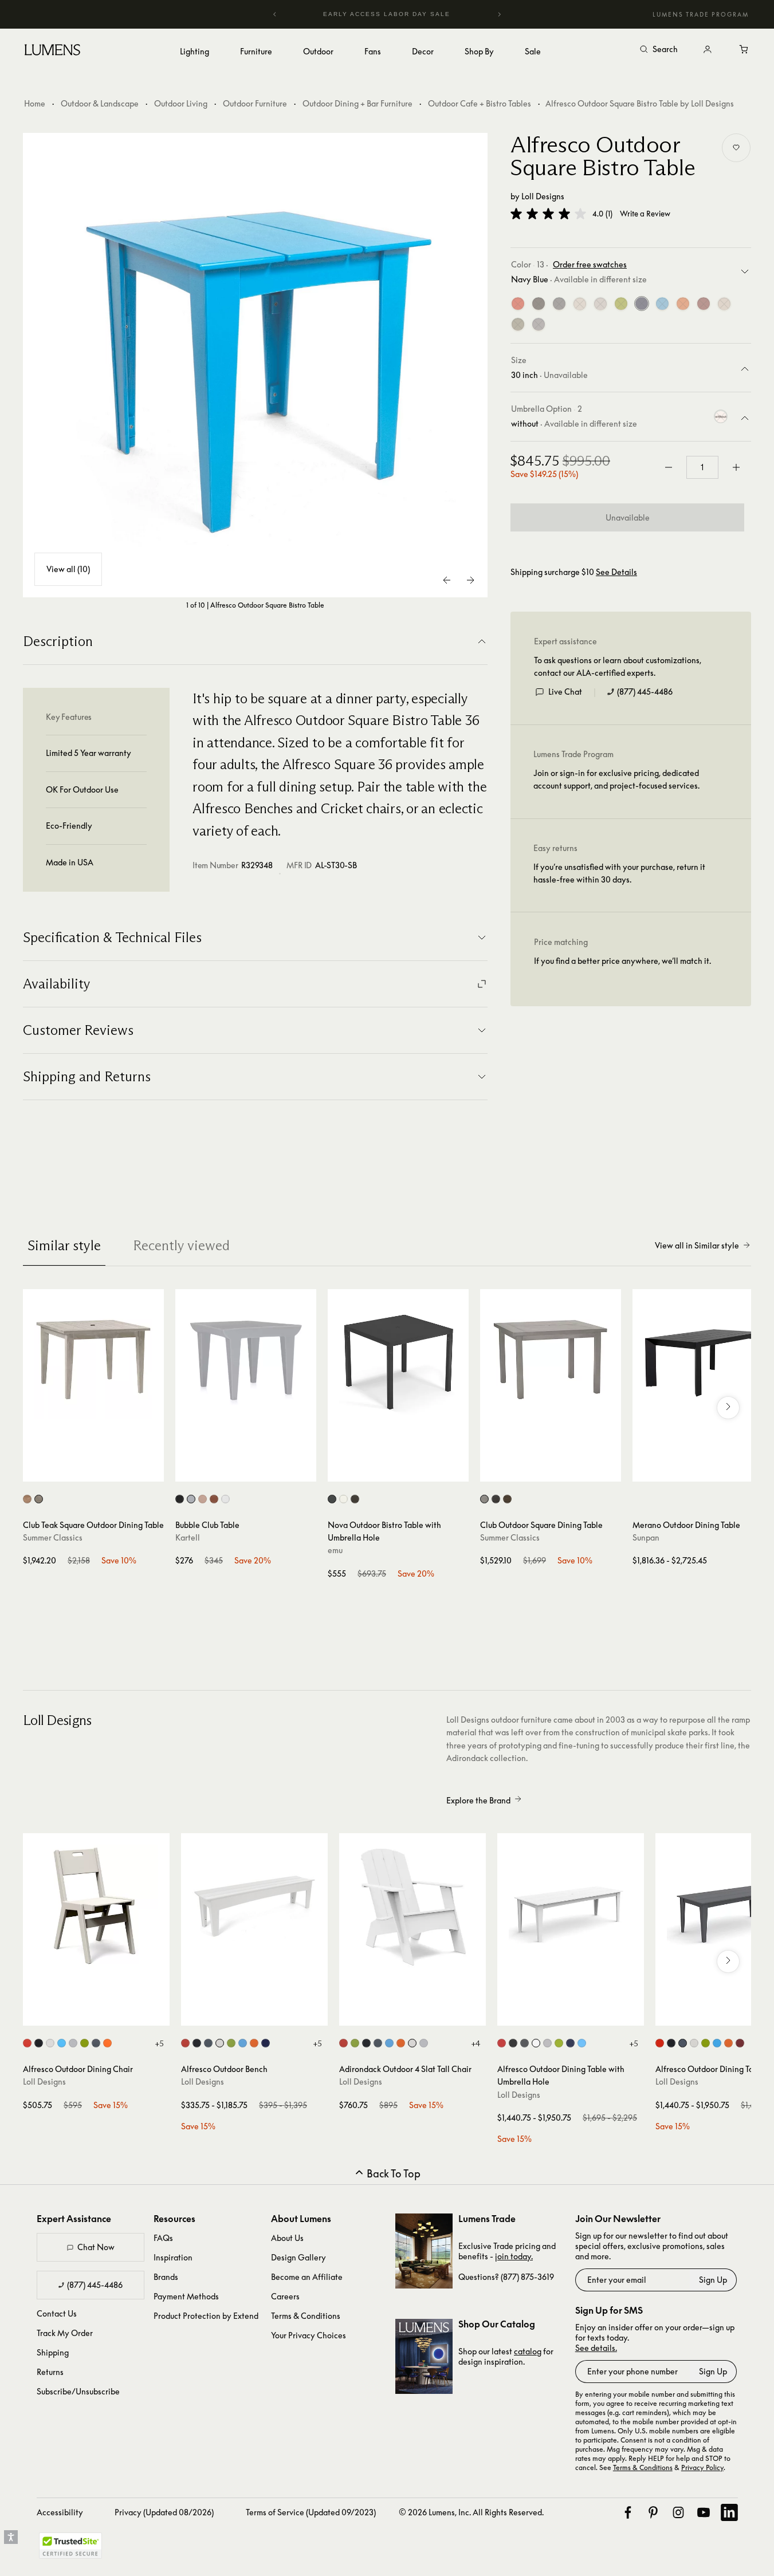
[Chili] (704, 304)
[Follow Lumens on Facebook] (628, 2512)
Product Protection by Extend (206, 2316)
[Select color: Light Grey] (191, 1499)
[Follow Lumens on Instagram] (678, 2512)
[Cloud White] (580, 304)
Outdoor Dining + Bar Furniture (357, 103)
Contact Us (57, 2313)
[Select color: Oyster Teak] (39, 1499)
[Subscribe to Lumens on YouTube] (704, 2512)
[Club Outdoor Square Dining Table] (551, 1360)
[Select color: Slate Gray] (496, 1499)
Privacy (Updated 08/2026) (164, 2512)
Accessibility (60, 2512)
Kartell (188, 1537)
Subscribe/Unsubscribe (78, 2391)
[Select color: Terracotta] (214, 1499)
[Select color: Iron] (332, 1499)
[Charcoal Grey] (559, 304)
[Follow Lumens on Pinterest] (653, 2512)
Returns (50, 2372)
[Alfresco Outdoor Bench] (254, 1907)
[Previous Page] (447, 580)
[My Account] (708, 50)
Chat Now (96, 2247)
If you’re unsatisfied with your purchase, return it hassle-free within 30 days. (619, 873)
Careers (285, 2296)
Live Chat (565, 692)
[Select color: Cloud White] (50, 2043)
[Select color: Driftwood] (73, 2043)
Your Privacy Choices (309, 2335)
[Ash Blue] (539, 325)
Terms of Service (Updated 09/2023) (311, 2512)
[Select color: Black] (180, 1499)
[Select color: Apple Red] (27, 2043)
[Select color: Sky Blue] (62, 2043)
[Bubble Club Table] (246, 1360)
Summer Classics (53, 1537)
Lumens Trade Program (701, 14)
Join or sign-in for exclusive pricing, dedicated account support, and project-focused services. (616, 779)
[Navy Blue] (642, 304)
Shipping (53, 2352)
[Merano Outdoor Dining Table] (703, 1360)
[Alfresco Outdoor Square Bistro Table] (256, 365)
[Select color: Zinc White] (225, 1499)
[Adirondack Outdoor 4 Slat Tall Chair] (412, 1907)
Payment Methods (186, 2296)
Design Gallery (298, 2257)
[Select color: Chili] (740, 2043)
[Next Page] (470, 580)
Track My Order (65, 2333)
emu (335, 1550)
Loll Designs (543, 196)
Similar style (64, 1245)
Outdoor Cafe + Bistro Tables (480, 103)
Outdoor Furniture (255, 103)
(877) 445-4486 (645, 692)
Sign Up (713, 2280)
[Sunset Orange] (683, 304)
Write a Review (645, 214)
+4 (476, 2043)
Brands (166, 2277)
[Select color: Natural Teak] (27, 1499)
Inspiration (173, 2257)
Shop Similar (102, 1470)
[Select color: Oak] (507, 1499)
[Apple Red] (518, 304)
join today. (514, 2256)
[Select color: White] (343, 1499)
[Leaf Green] (621, 304)
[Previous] (275, 14)
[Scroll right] (728, 1408)
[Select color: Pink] (203, 1499)
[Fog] (724, 304)
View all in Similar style (697, 1245)
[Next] (499, 14)
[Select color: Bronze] (355, 1499)
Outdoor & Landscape (100, 103)
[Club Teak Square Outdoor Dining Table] (93, 1360)
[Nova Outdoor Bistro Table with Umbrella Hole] (398, 1360)
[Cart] (744, 50)
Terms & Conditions (306, 2316)
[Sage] (518, 325)
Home (35, 103)
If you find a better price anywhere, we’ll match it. (622, 961)
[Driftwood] (600, 304)
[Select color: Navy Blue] (266, 2043)
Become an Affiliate (307, 2277)
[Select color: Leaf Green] (85, 2043)
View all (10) (68, 569)
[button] (548, 214)
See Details (616, 573)
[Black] (539, 304)
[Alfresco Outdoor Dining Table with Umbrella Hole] (571, 1907)
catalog (528, 2351)
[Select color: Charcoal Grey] (96, 2043)
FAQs (163, 2238)
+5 (159, 2043)
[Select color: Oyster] (484, 1499)
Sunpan (646, 1537)
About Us (287, 2238)
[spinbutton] (702, 467)
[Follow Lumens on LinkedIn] (729, 2512)
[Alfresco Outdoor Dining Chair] (96, 1907)
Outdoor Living (181, 103)
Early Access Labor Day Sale (387, 14)
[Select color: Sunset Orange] (107, 2043)
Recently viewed (181, 1245)
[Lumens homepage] (52, 52)
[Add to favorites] (736, 148)
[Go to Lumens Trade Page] (424, 2251)
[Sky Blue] (662, 304)
